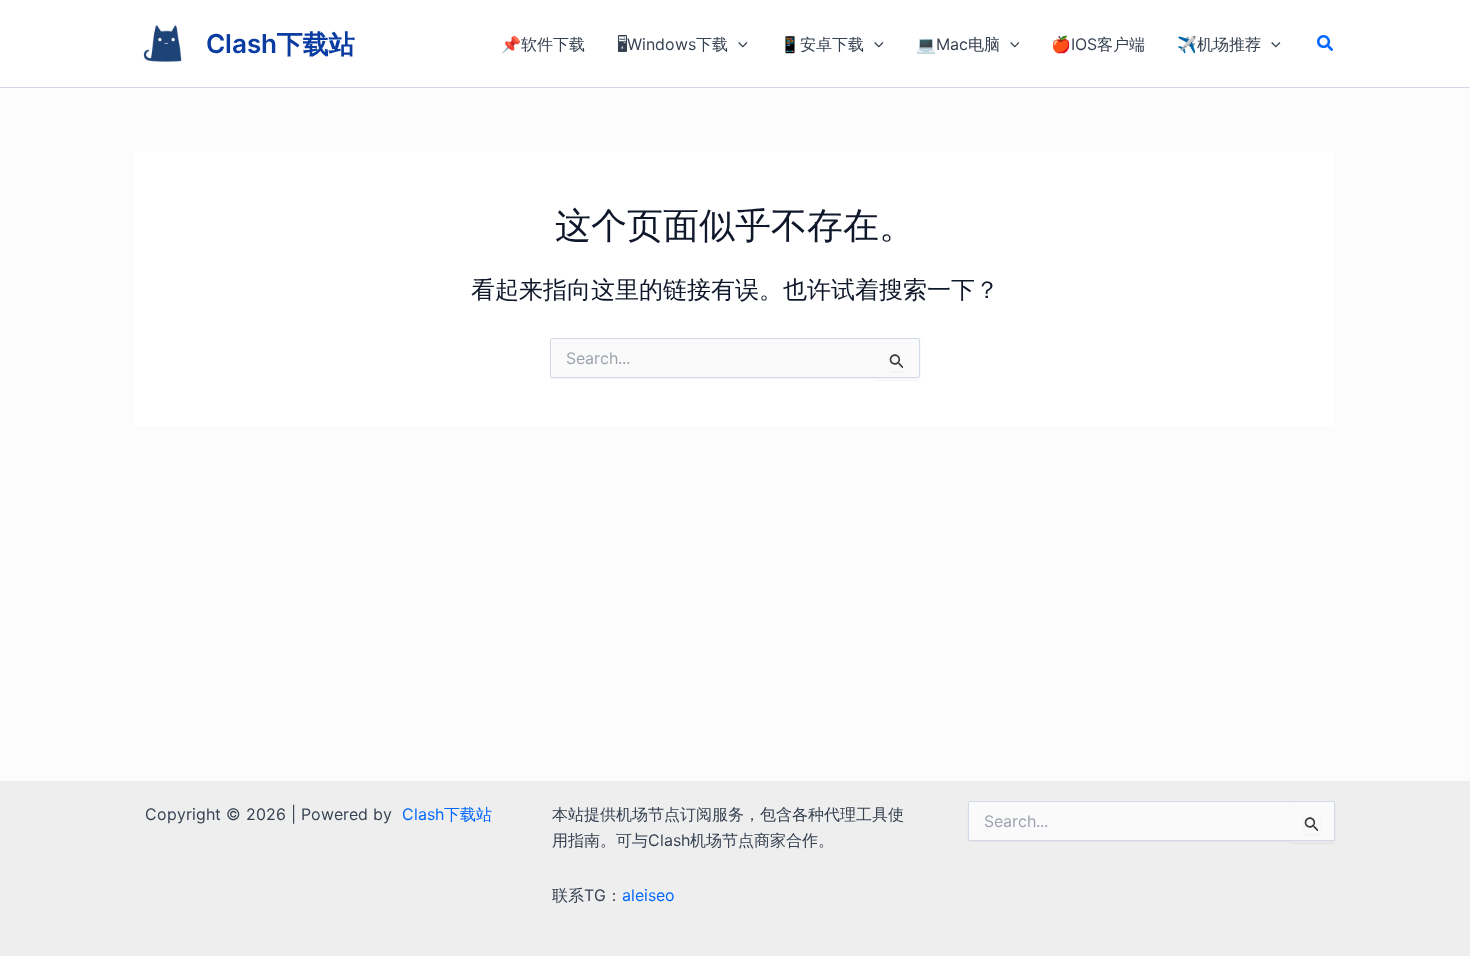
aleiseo (648, 895)
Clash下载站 (280, 43)
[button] (1326, 43)
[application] (738, 44)
